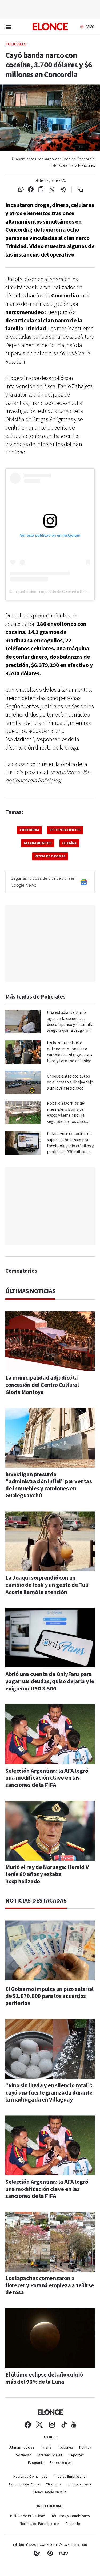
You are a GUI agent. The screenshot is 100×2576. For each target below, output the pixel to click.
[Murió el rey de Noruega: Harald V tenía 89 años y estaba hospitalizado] (50, 1830)
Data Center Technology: (50, 2553)
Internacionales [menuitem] (50, 2455)
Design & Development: (63, 2553)
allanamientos (38, 843)
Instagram (52, 2425)
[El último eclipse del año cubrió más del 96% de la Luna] (50, 2338)
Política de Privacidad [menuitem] (28, 2516)
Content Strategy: (37, 2553)
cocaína (69, 843)
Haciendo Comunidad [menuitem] (30, 2477)
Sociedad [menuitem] (24, 2455)
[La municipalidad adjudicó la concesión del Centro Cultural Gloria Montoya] (50, 1341)
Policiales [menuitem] (65, 2448)
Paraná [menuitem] (46, 2448)
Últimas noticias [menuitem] (22, 2448)
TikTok (64, 2425)
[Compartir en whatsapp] (21, 190)
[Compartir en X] (52, 190)
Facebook (28, 2425)
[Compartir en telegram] (63, 190)
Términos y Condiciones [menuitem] (71, 2516)
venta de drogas (50, 856)
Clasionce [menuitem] (54, 2485)
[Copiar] (41, 190)
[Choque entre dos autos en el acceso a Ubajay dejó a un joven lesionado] (23, 1082)
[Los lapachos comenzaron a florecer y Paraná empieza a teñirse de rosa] (50, 2242)
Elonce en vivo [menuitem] (79, 2485)
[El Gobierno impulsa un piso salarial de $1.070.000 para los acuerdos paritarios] (50, 1950)
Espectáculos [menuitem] (61, 2463)
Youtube (74, 2425)
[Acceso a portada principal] (50, 27)
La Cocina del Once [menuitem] (24, 2485)
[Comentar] (77, 190)
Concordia (29, 830)
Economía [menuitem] (36, 2463)
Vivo (91, 27)
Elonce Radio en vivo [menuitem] (50, 2492)
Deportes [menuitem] (76, 2455)
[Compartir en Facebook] (31, 190)
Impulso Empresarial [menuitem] (70, 2477)
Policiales (16, 44)
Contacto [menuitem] (73, 2524)
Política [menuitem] (85, 2448)
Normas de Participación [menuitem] (39, 2524)
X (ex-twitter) (39, 2425)
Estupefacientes (65, 830)
